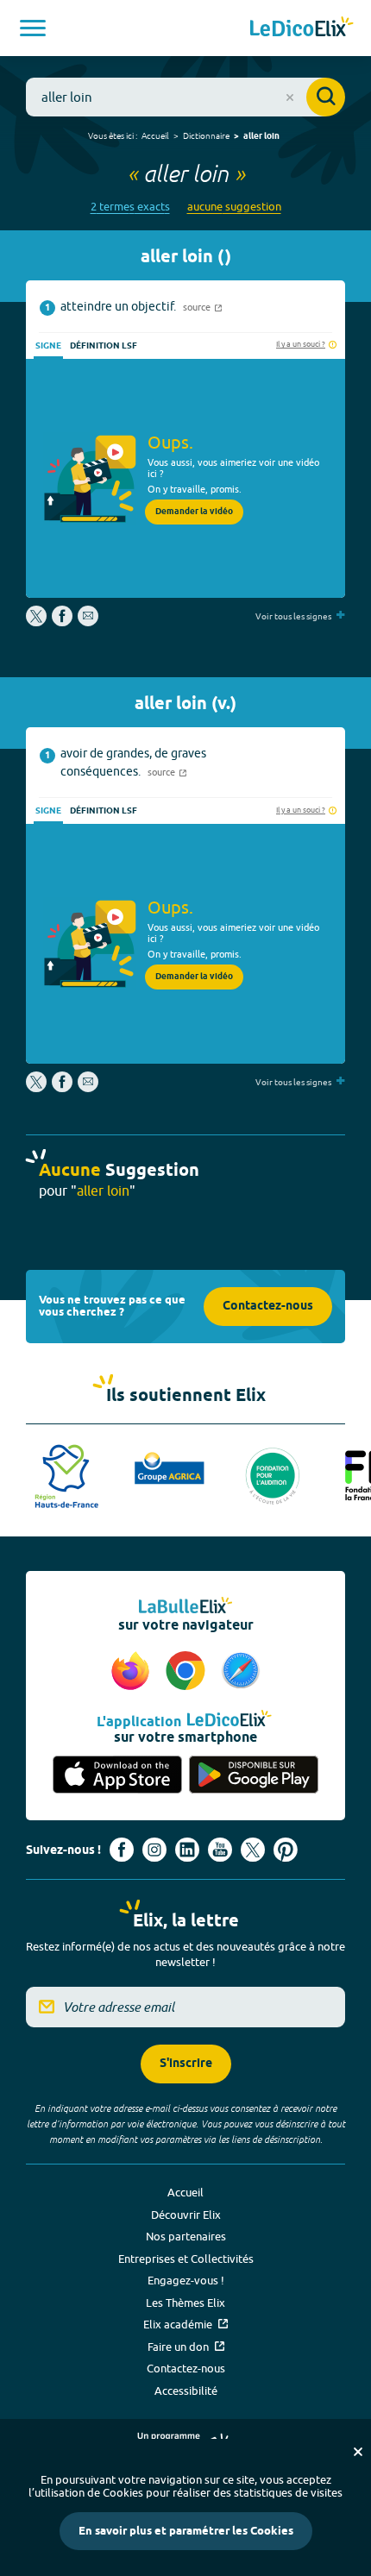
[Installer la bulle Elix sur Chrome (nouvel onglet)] (188, 1672)
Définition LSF (104, 346)
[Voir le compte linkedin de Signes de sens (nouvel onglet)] (187, 1850)
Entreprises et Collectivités (186, 2259)
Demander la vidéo (194, 512)
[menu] (33, 28)
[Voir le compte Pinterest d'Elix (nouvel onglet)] (286, 1850)
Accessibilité (186, 2391)
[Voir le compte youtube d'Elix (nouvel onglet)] (220, 1850)
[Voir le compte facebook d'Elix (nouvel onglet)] (122, 1850)
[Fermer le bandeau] (358, 2452)
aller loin (261, 136)
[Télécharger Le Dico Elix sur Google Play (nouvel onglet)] (254, 1775)
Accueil (155, 135)
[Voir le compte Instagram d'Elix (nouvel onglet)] (154, 1850)
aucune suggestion (234, 207)
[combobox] (185, 97)
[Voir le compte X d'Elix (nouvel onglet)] (253, 1850)
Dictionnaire (206, 135)
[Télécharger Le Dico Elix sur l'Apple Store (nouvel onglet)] (117, 1775)
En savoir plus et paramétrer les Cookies (186, 2531)
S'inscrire (186, 2064)
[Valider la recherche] (326, 97)
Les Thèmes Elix (185, 2303)
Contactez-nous (268, 1307)
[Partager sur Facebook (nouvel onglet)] (62, 622)
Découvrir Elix (186, 2215)
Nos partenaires (186, 2236)
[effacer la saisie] (290, 97)
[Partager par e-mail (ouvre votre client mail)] (88, 622)
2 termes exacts (130, 207)
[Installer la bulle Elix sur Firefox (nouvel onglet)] (133, 1672)
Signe (48, 346)
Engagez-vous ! (186, 2280)
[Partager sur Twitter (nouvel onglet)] (38, 622)
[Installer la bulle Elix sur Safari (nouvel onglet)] (241, 1672)
